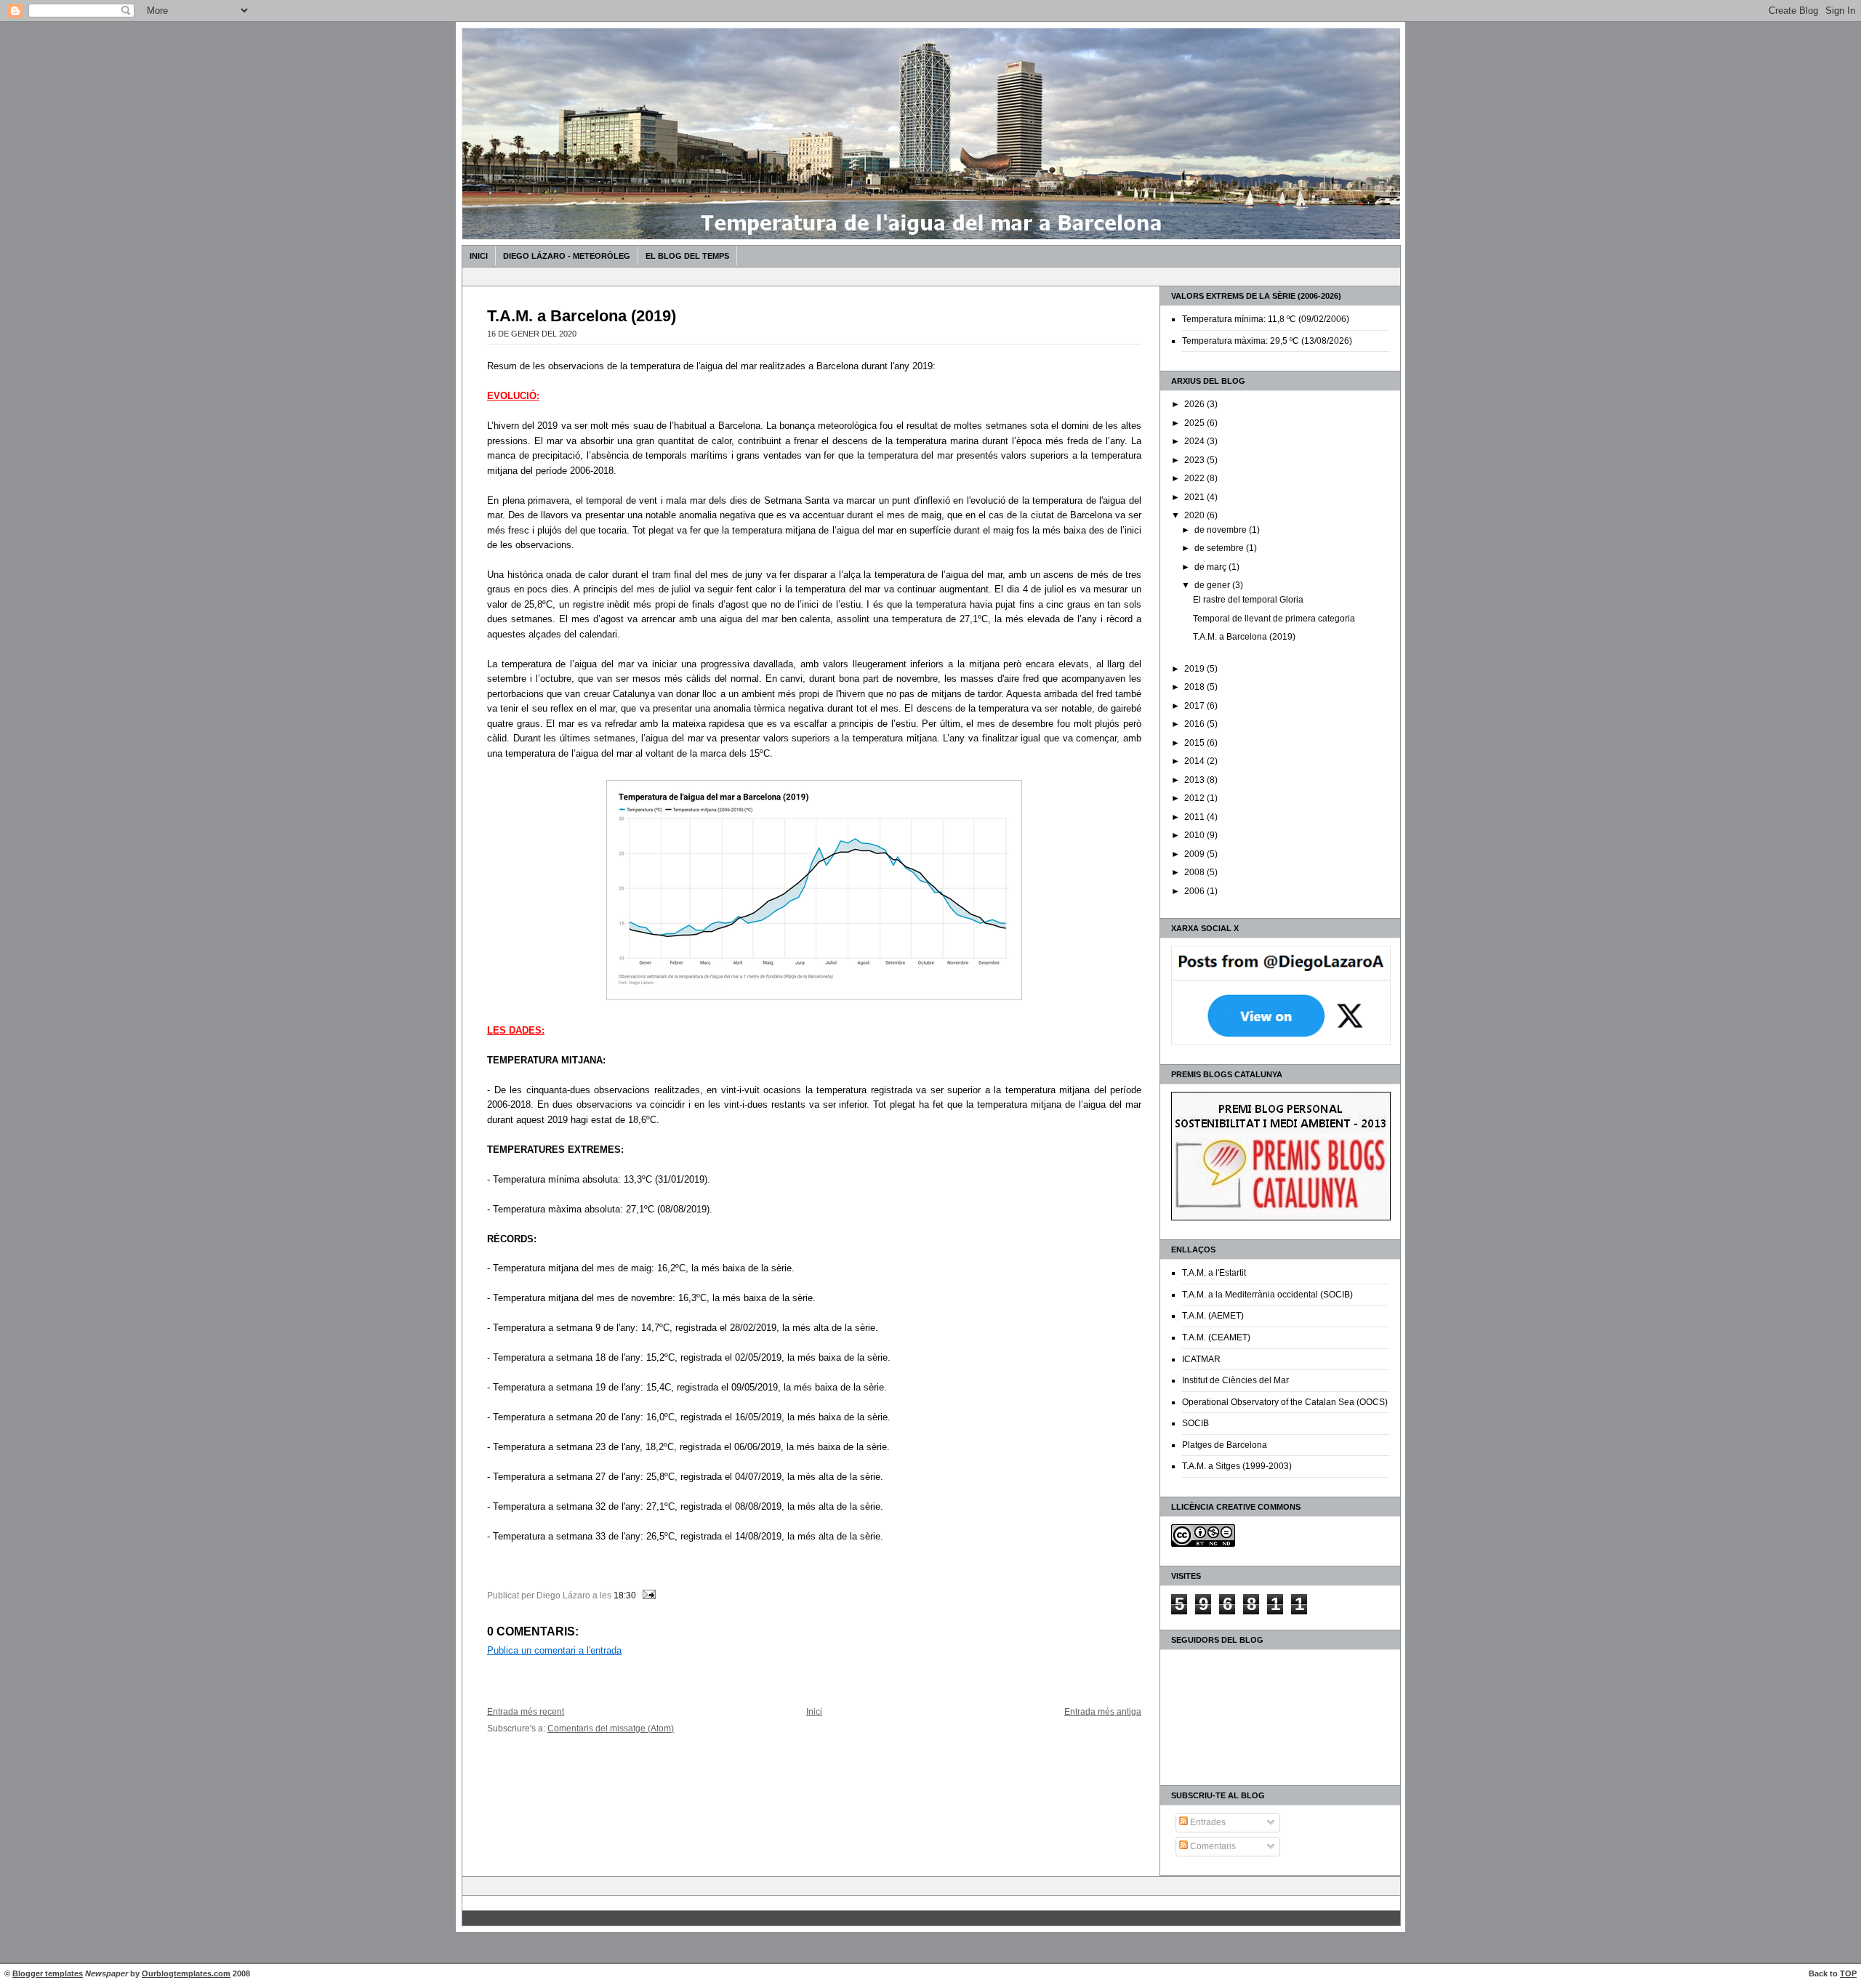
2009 (1195, 854)
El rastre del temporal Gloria (1248, 600)
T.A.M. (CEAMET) (1216, 1337)
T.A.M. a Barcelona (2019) (1244, 637)
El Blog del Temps (687, 256)
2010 (1195, 835)
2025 (1195, 423)
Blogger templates (48, 1973)
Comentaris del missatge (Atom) (611, 1728)
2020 (1195, 515)
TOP (1848, 1973)
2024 (1195, 441)
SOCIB (1195, 1423)
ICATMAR (1201, 1359)
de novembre (1222, 530)
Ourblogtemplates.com (186, 1973)
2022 (1195, 478)
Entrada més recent (526, 1711)
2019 (1195, 669)
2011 (1195, 817)
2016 (1195, 724)
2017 (1195, 706)
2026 (1195, 404)
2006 (1195, 891)
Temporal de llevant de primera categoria (1274, 619)
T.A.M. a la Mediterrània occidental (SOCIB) (1267, 1295)
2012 (1195, 798)
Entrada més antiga (1103, 1711)
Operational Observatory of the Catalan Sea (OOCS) (1285, 1402)
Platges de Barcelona (1225, 1445)
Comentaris (1212, 1846)
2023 (1195, 460)
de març (1211, 567)
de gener (1213, 585)
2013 (1195, 780)
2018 (1195, 687)
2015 (1195, 743)
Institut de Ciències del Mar (1235, 1380)
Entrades (1207, 1822)
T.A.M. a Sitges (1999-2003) (1237, 1466)
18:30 (625, 1595)
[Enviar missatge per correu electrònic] (647, 1595)
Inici (479, 256)
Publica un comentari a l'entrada (554, 1650)
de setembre (1220, 548)
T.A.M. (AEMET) (1213, 1316)
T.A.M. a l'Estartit (1214, 1273)
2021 (1195, 497)
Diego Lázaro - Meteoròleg (567, 256)
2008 (1195, 872)
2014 (1195, 761)
